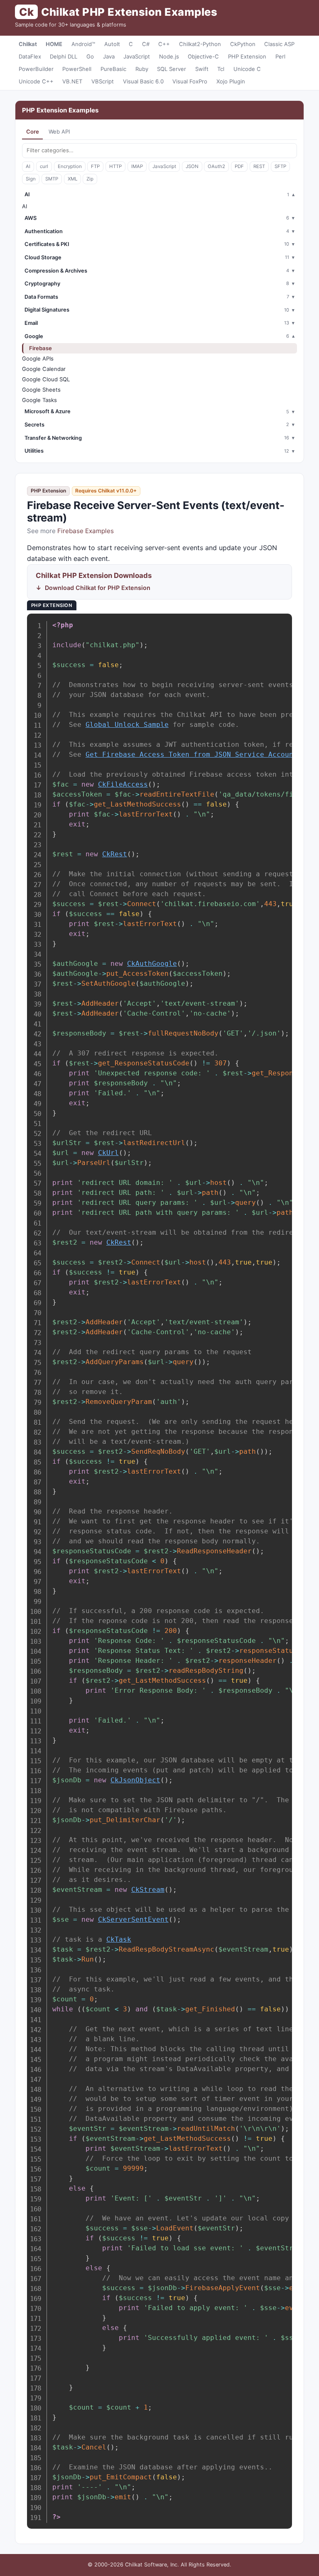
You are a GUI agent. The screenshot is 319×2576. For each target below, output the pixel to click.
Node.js (169, 56)
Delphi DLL (64, 56)
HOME (54, 44)
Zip (90, 179)
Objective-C (203, 56)
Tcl (221, 69)
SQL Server (172, 69)
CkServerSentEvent (133, 1919)
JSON (192, 166)
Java (109, 56)
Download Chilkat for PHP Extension (98, 588)
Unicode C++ (36, 81)
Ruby (142, 69)
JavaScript (137, 56)
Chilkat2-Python (200, 44)
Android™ (83, 44)
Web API (59, 132)
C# (146, 44)
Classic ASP (279, 44)
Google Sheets (41, 390)
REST (259, 166)
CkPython (243, 44)
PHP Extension (247, 56)
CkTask (119, 1939)
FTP (95, 166)
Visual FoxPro (190, 81)
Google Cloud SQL (46, 379)
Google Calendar (44, 369)
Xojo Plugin (231, 81)
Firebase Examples (86, 531)
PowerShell (77, 69)
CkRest (115, 854)
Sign (31, 179)
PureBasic (113, 69)
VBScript (103, 81)
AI (28, 166)
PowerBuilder (36, 69)
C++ (164, 44)
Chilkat (28, 44)
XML (72, 179)
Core (33, 132)
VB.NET (72, 81)
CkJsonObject (135, 1780)
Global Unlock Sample (127, 725)
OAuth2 (216, 166)
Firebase (40, 348)
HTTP (115, 166)
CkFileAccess (123, 784)
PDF (239, 166)
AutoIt (112, 44)
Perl (280, 56)
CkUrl (108, 1153)
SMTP (52, 179)
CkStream (148, 1890)
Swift (202, 69)
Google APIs (38, 358)
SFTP (280, 166)
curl (44, 166)
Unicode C (247, 69)
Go (90, 56)
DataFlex (30, 56)
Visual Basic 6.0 (143, 81)
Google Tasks (39, 400)
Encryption (70, 166)
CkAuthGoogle (152, 964)
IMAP (137, 166)
